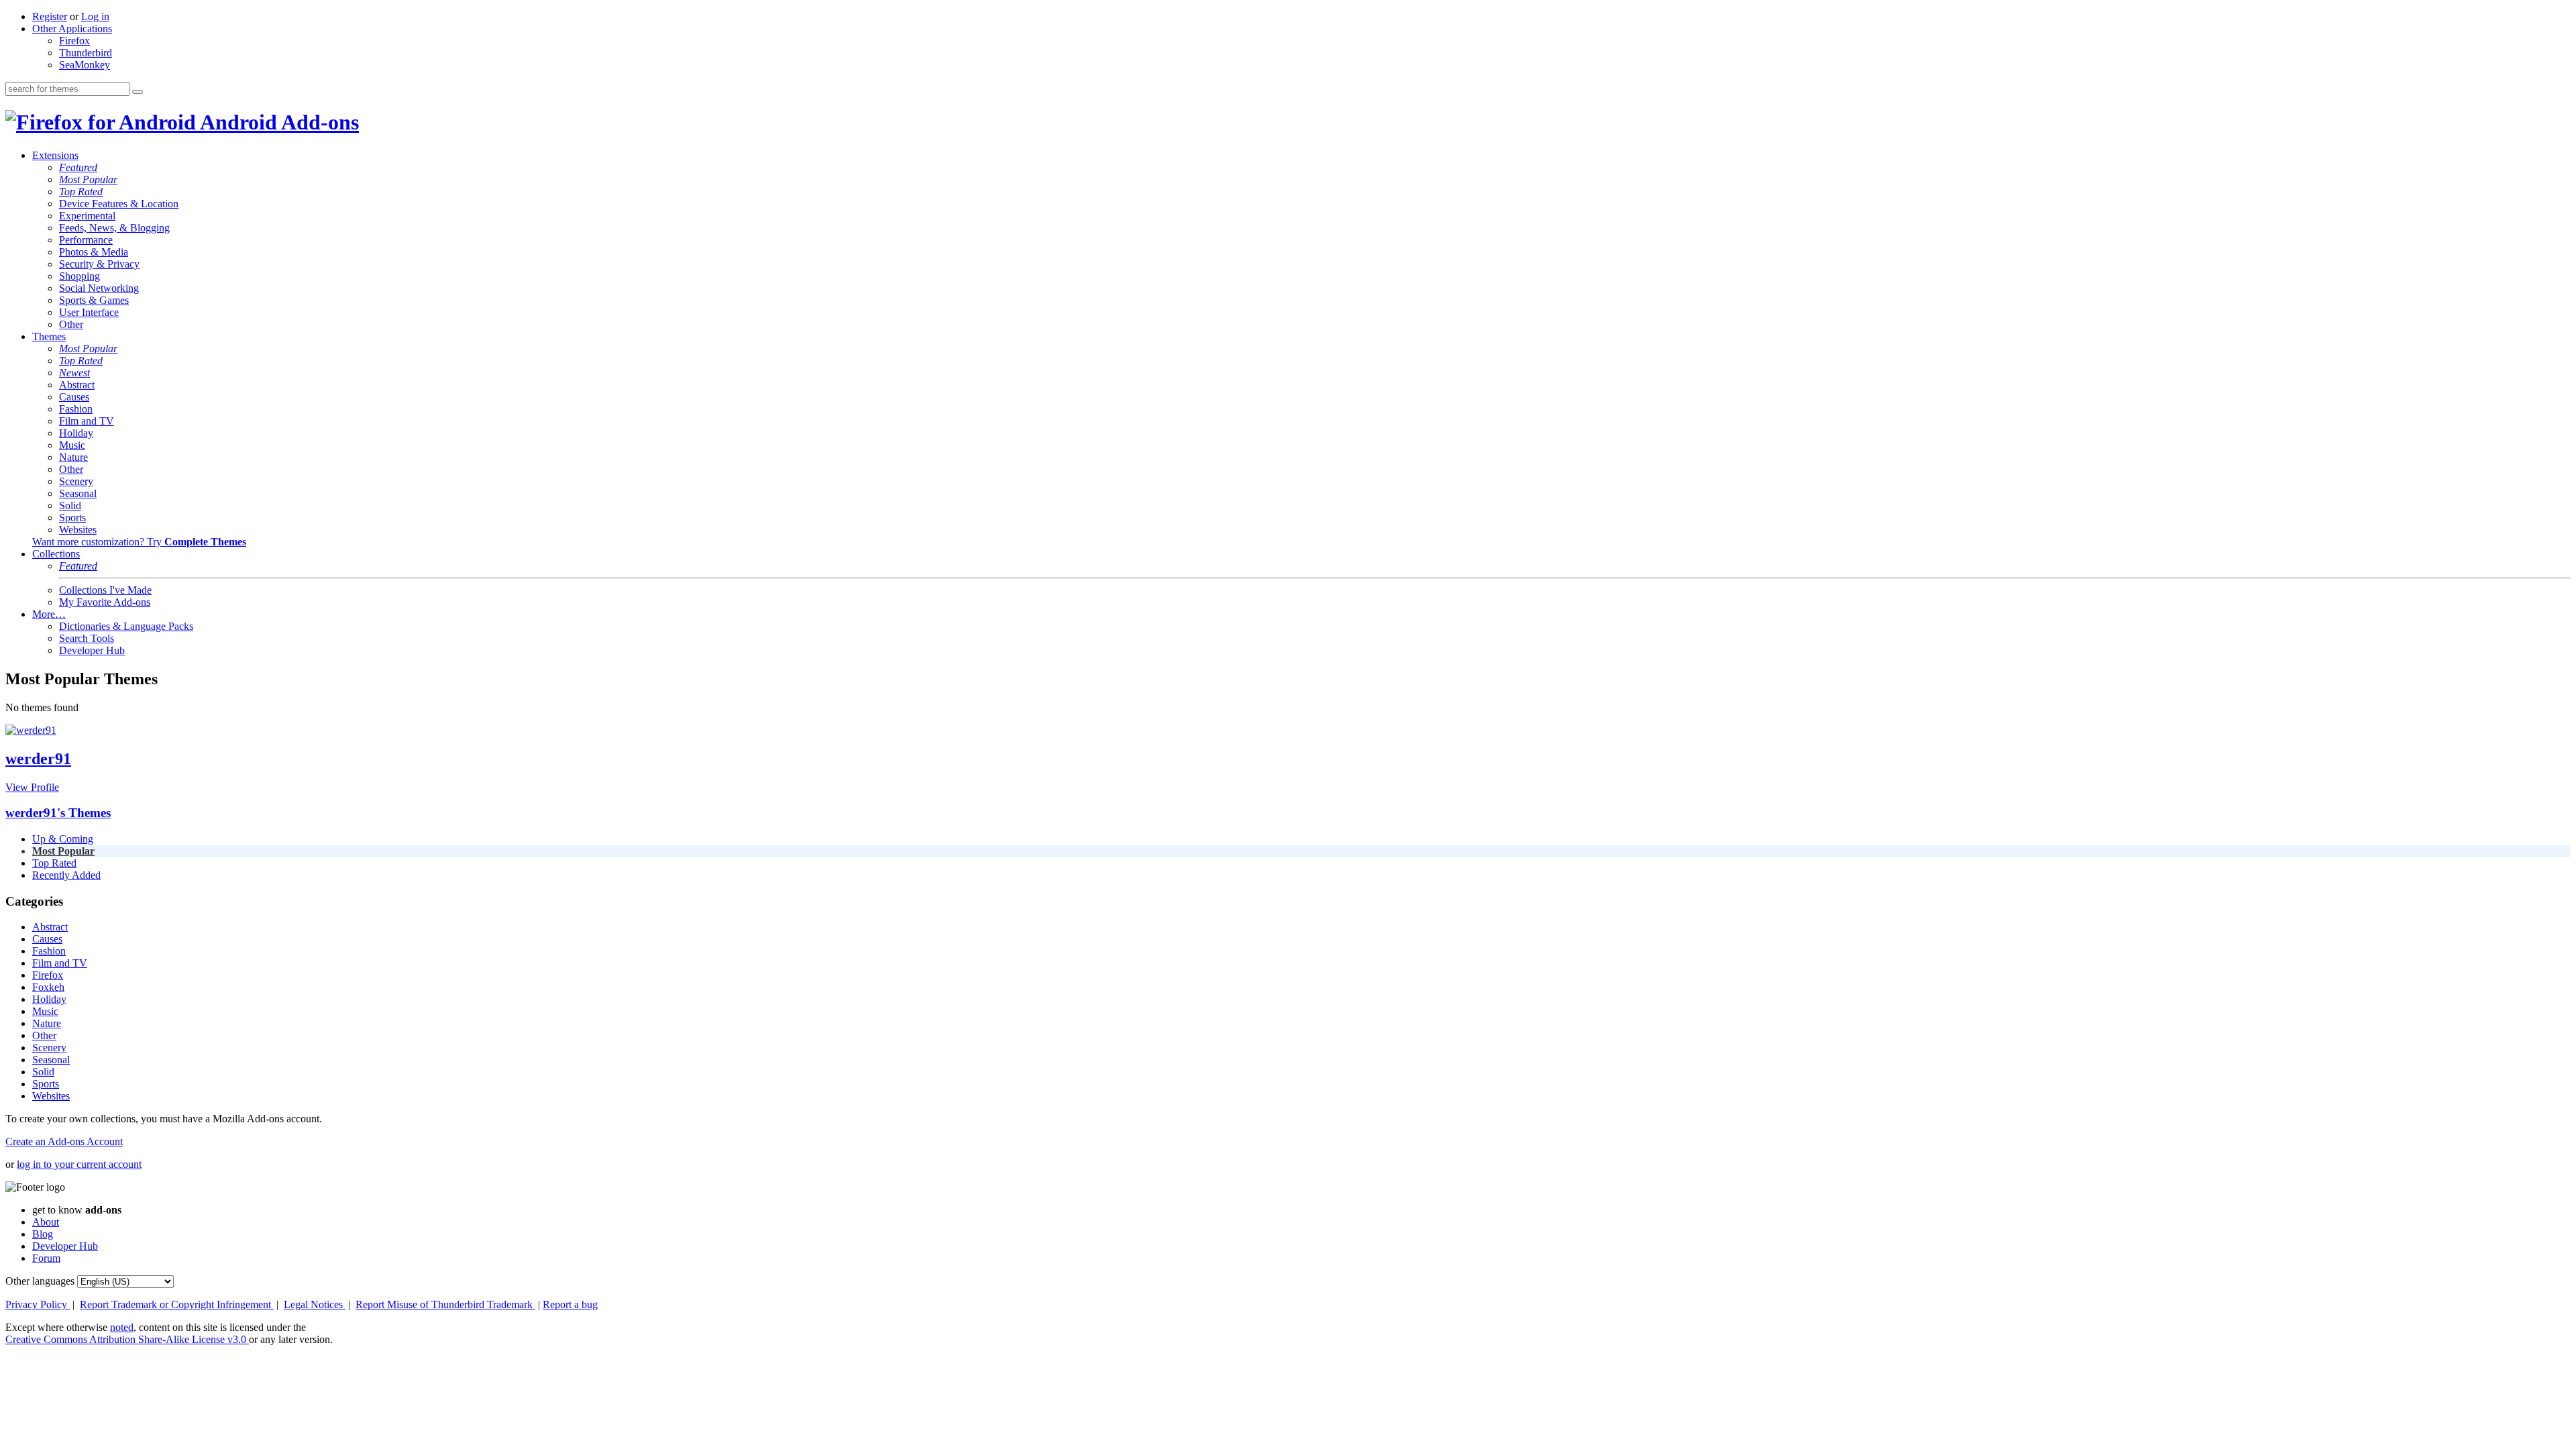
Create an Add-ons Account (64, 1141)
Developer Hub (92, 650)
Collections (56, 554)
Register (50, 16)
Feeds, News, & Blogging (114, 228)
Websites (78, 530)
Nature (73, 457)
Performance (86, 240)
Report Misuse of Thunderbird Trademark (445, 1304)
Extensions (55, 155)
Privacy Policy (38, 1304)
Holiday (76, 433)
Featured (78, 167)
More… (49, 614)
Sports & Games (94, 300)
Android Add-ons (277, 122)
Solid (70, 505)
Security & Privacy (99, 264)
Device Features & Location (119, 204)
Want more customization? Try (139, 542)
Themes (49, 336)
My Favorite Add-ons (105, 602)
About (46, 1222)
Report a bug (570, 1304)
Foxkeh (48, 987)
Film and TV (87, 421)
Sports (72, 518)
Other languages (40, 1281)
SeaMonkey (85, 65)
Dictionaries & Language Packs (126, 626)
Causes (74, 397)
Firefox (74, 41)
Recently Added (66, 875)
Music (72, 445)
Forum (46, 1258)
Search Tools (87, 638)
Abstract (77, 385)
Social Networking (99, 288)
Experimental (87, 216)
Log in (95, 16)
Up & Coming (63, 839)
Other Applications (72, 29)
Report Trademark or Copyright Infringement (177, 1304)
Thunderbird (86, 53)
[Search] (138, 92)
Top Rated (81, 192)
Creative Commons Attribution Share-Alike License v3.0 (127, 1339)
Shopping (79, 276)
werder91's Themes (58, 813)
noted (122, 1327)
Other (71, 324)
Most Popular (88, 179)
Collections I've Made (105, 590)
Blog (43, 1234)
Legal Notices (315, 1304)
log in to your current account (79, 1164)
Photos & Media (94, 252)
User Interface (89, 312)
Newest (74, 373)
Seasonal (78, 493)
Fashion (76, 409)
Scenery (76, 481)
